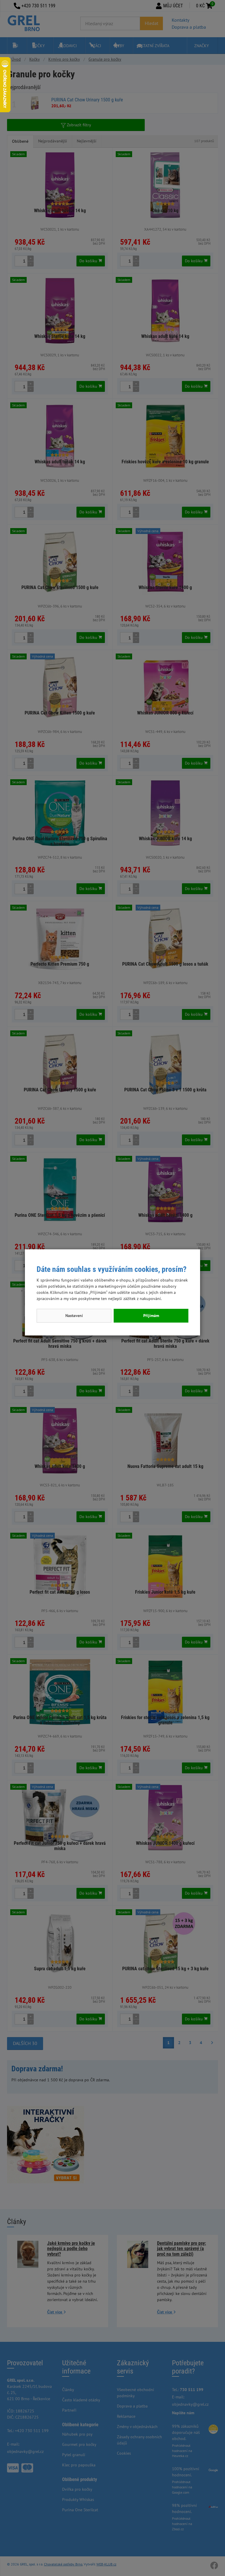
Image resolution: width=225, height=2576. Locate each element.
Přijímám (151, 1316)
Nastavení (74, 1316)
